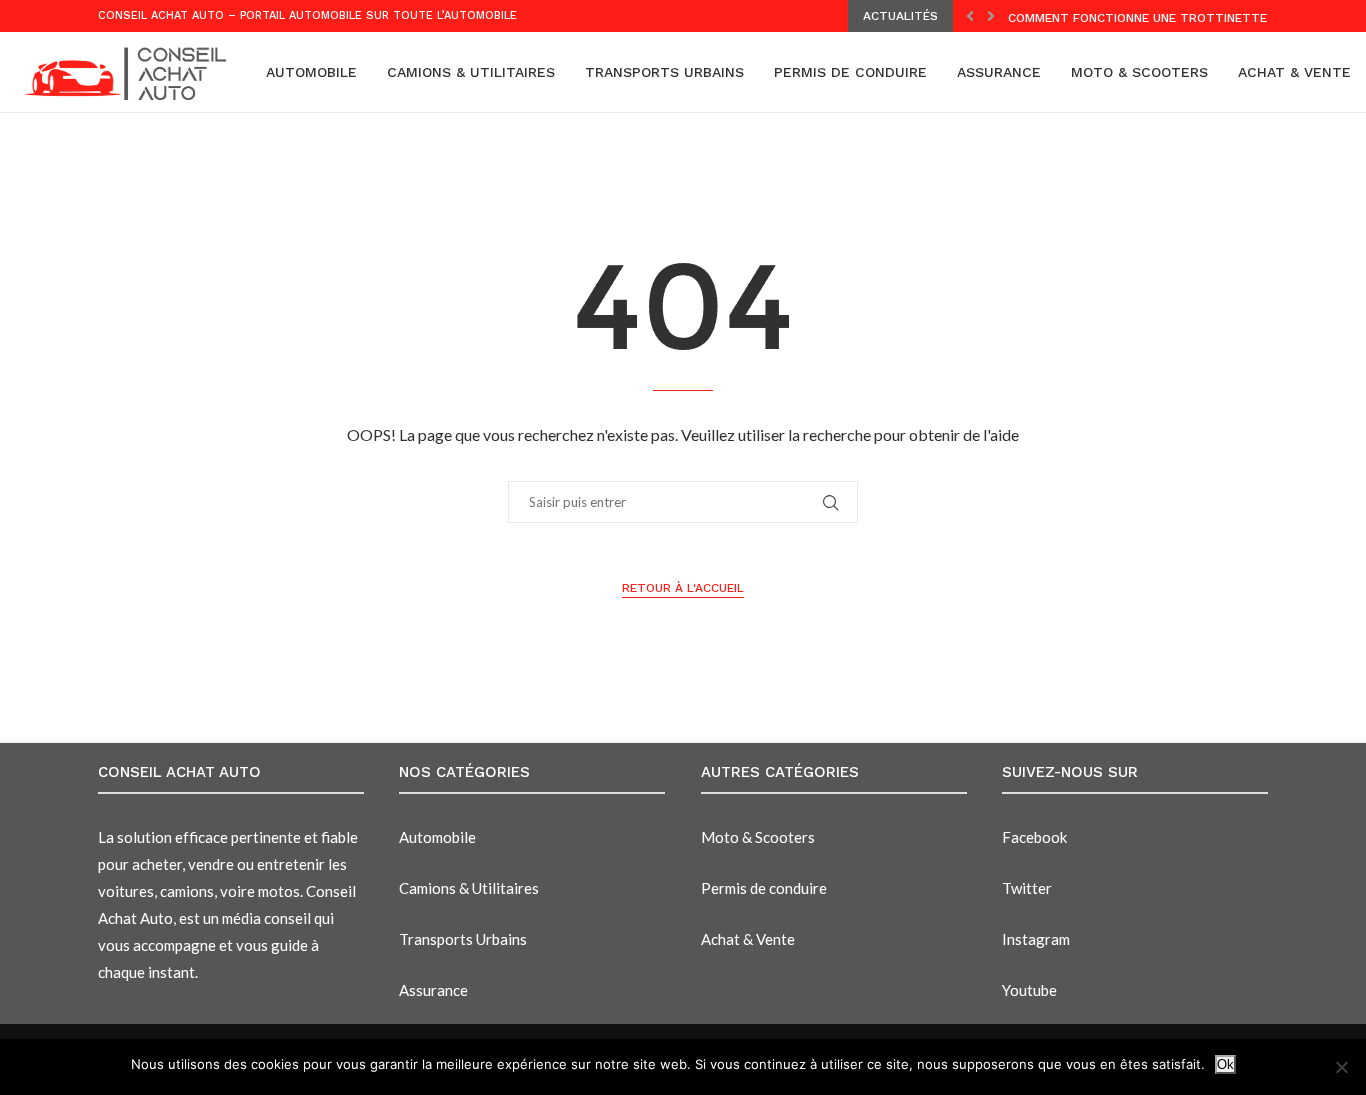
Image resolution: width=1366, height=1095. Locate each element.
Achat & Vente (1294, 72)
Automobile (311, 72)
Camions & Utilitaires (471, 72)
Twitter (1027, 888)
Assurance (999, 72)
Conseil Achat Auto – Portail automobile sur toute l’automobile (307, 15)
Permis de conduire (850, 72)
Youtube (1029, 990)
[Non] (1341, 1067)
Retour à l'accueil (683, 588)
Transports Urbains (664, 72)
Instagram (1036, 939)
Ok (1225, 1064)
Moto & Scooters (1139, 72)
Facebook (1034, 837)
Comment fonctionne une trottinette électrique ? (1180, 18)
